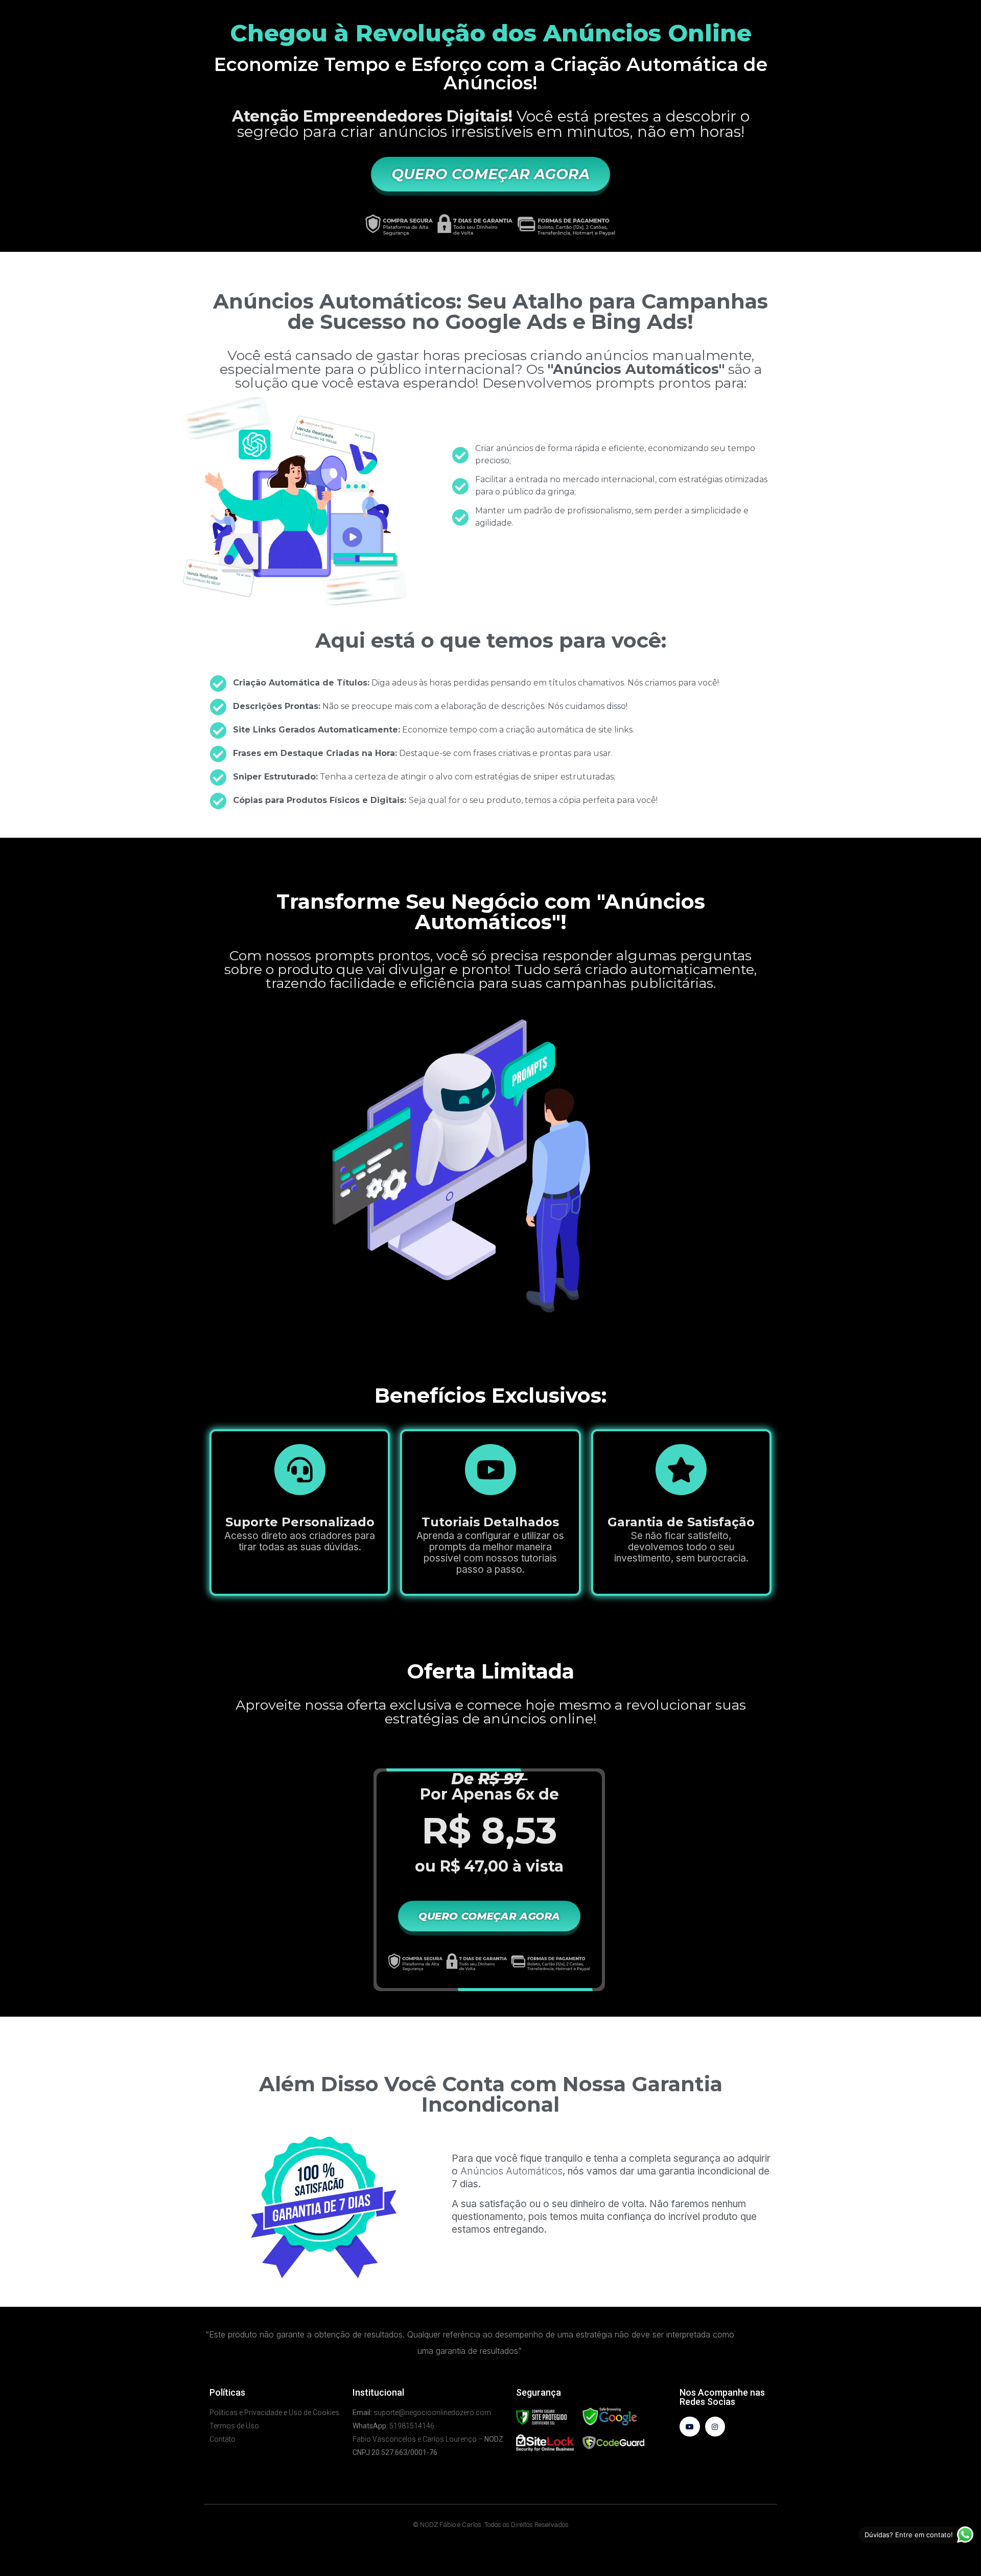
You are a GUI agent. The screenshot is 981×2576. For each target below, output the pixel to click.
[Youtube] (690, 2427)
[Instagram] (715, 2427)
